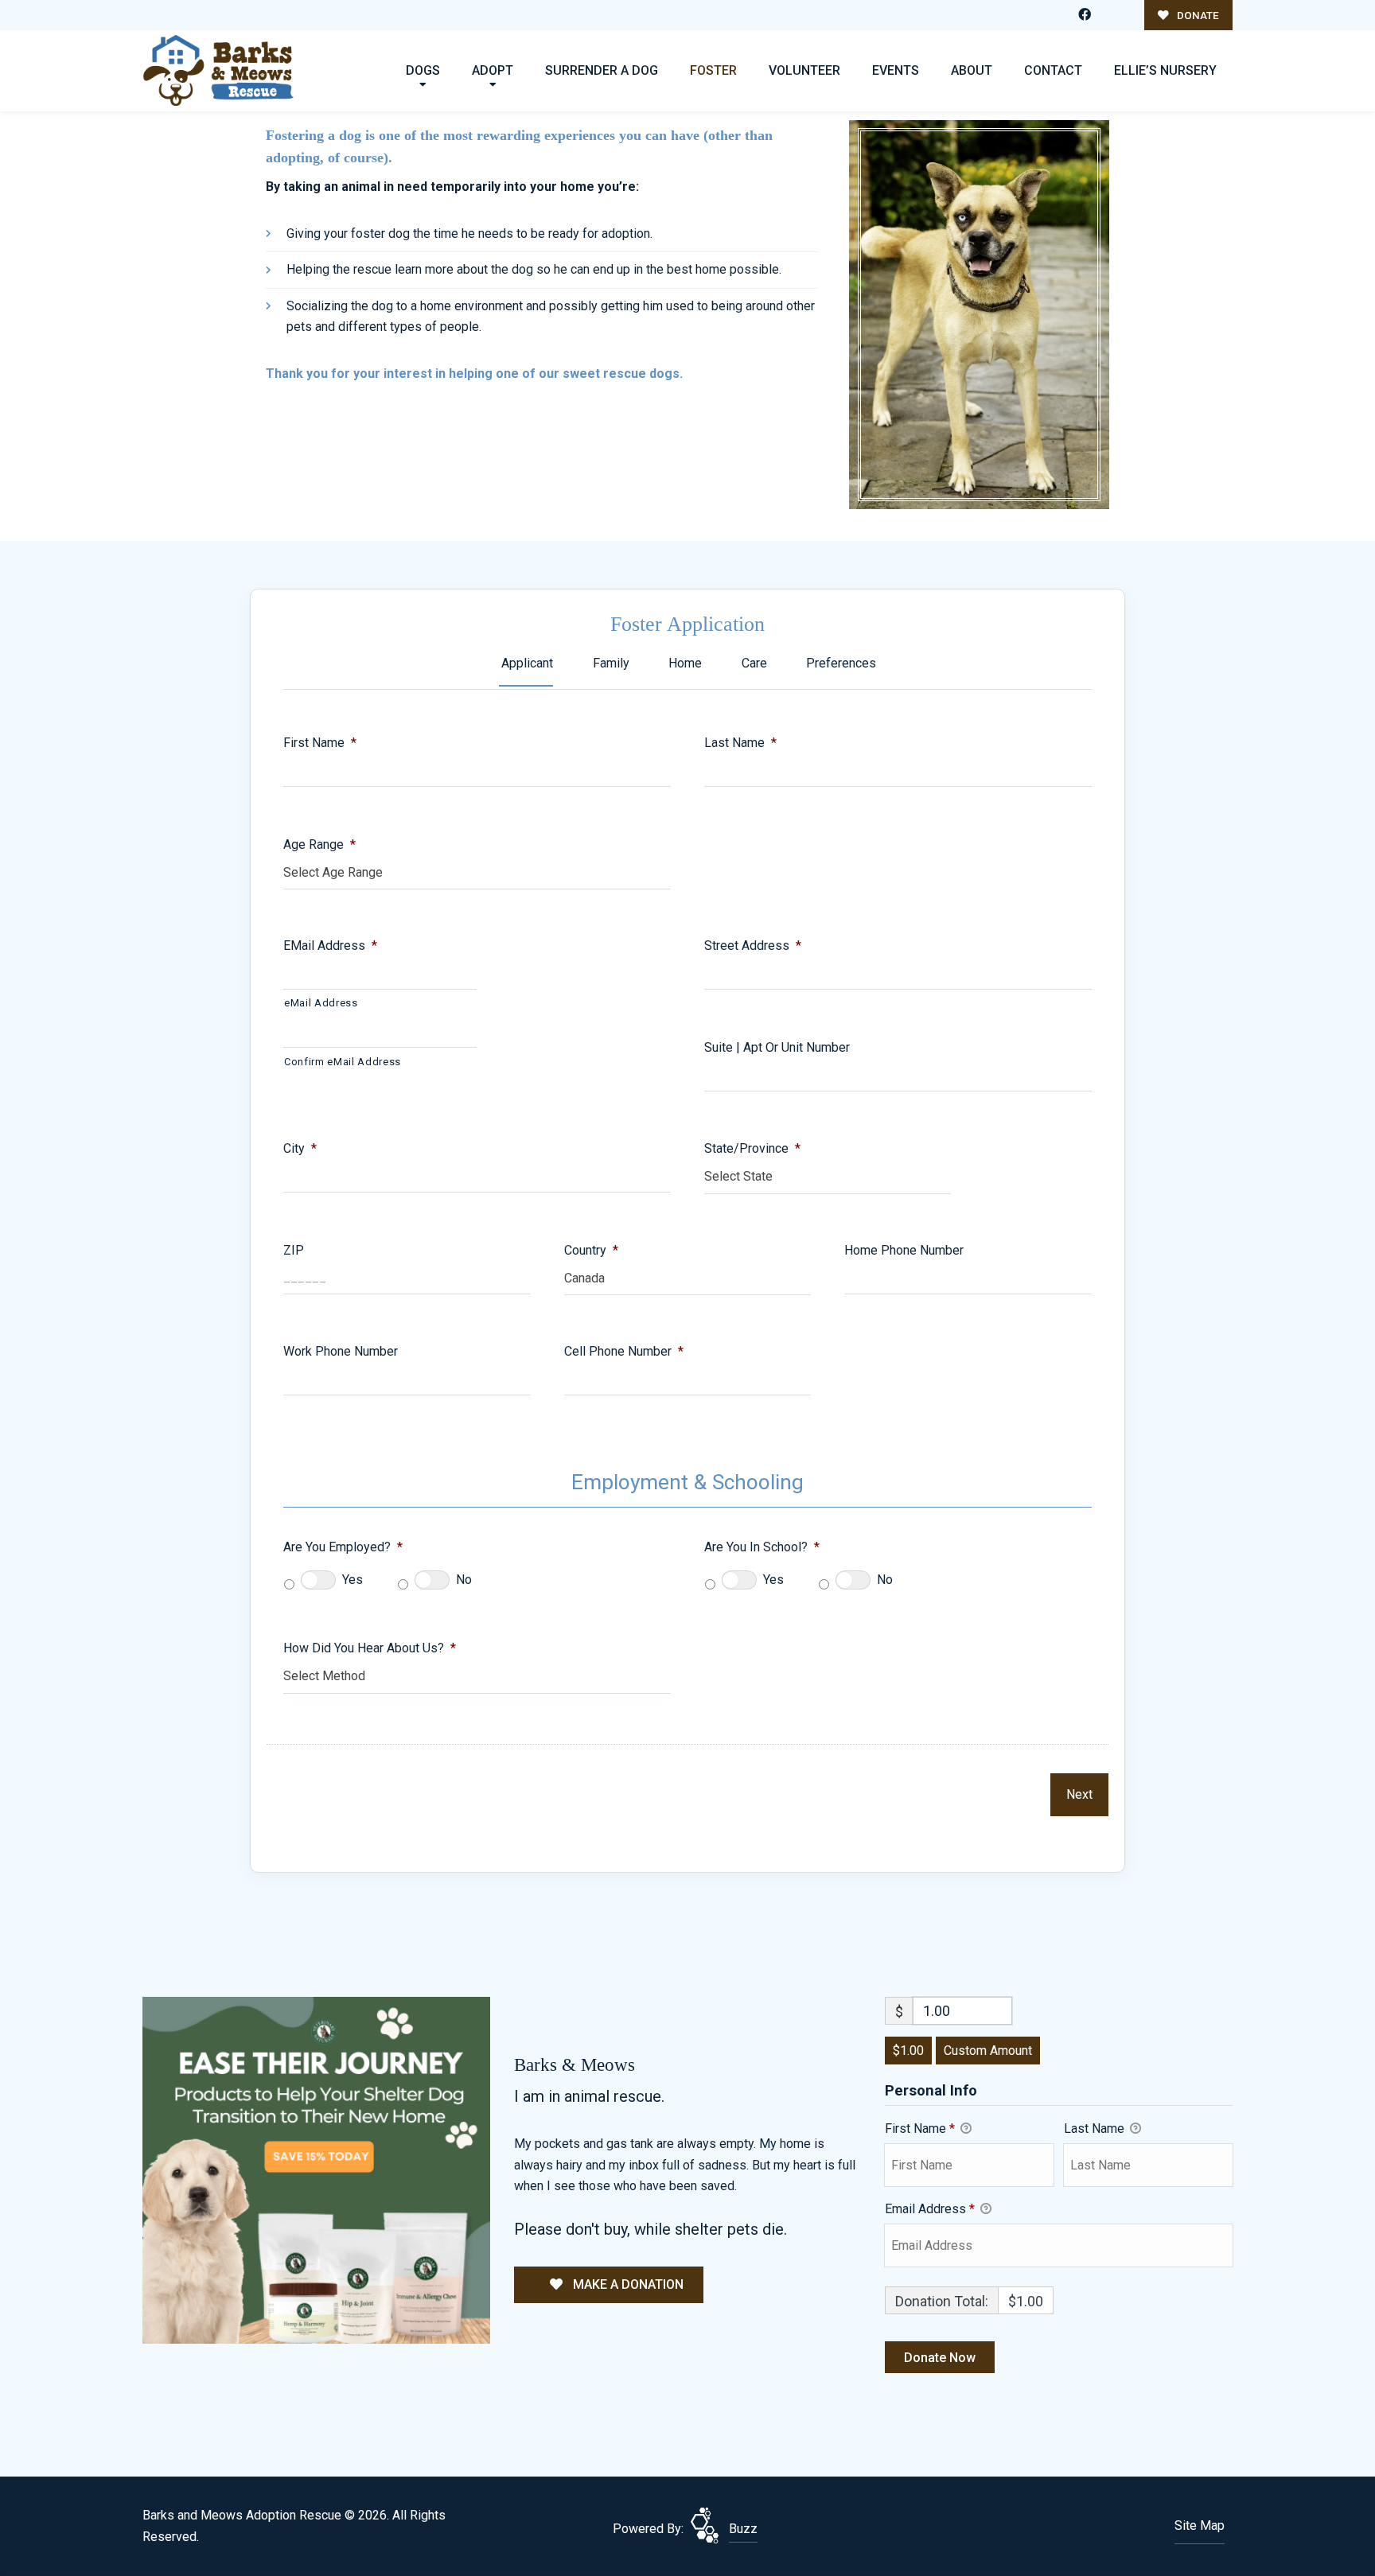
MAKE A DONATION (627, 2284)
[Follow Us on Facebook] (1085, 15)
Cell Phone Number (624, 1351)
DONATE (1197, 15)
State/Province (752, 1148)
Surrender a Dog (602, 70)
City (300, 1148)
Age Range (319, 844)
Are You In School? (762, 1547)
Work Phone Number (341, 1351)
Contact (1053, 70)
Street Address (753, 946)
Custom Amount (988, 2051)
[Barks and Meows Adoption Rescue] (218, 70)
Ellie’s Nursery (1165, 70)
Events (896, 70)
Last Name (740, 743)
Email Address (930, 2209)
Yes (353, 1580)
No (464, 1580)
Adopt (493, 70)
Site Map (1200, 2525)
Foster (713, 70)
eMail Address (330, 946)
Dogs (423, 70)
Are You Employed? (343, 1547)
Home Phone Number (904, 1250)
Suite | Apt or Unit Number (777, 1047)
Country (591, 1250)
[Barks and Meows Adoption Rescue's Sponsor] (316, 2169)
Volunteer (804, 70)
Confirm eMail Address (343, 1062)
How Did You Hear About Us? (370, 1648)
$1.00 (908, 2051)
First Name (320, 743)
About (972, 70)
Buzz (743, 2529)
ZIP (294, 1250)
